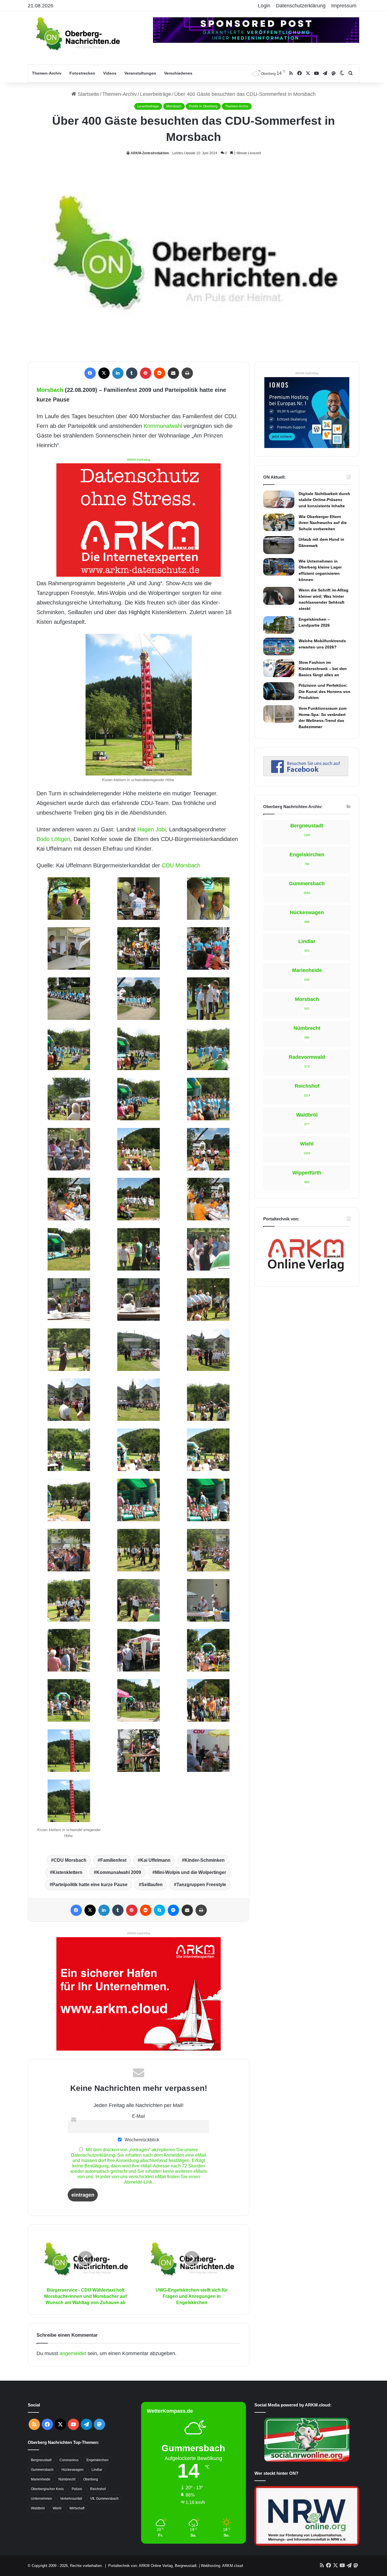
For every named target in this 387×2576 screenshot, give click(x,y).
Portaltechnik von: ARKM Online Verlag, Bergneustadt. (153, 2566)
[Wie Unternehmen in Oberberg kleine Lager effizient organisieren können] (279, 567)
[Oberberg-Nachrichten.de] (77, 33)
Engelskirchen (97, 2460)
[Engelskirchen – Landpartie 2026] (279, 625)
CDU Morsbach (181, 865)
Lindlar (97, 2470)
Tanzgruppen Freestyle (201, 1885)
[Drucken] (187, 373)
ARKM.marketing (139, 460)
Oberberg (91, 2479)
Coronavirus (69, 2460)
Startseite (88, 94)
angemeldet (73, 2353)
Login (264, 6)
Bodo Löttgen (53, 839)
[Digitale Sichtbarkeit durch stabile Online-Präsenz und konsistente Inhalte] (279, 499)
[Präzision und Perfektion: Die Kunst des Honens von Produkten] (279, 691)
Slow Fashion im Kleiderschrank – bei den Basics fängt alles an (323, 668)
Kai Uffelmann (155, 1860)
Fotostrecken (82, 73)
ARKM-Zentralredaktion (150, 153)
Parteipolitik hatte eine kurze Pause (90, 1885)
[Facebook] (90, 373)
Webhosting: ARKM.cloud (222, 2566)
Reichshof (98, 2489)
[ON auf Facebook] (306, 774)
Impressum (344, 6)
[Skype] (160, 1910)
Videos (110, 73)
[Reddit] (160, 373)
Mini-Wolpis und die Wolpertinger (191, 1872)
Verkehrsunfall (71, 2499)
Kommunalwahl (163, 426)
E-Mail (139, 2116)
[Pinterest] (146, 373)
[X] (104, 373)
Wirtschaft (77, 2508)
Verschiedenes (178, 73)
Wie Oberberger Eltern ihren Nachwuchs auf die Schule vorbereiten (323, 523)
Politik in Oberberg (203, 106)
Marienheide (41, 2479)
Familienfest (113, 1860)
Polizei (77, 2489)
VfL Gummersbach (104, 2499)
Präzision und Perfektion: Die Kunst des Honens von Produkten (325, 691)
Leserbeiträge (156, 94)
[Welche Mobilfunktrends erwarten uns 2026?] (279, 646)
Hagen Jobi (152, 829)
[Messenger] (173, 1910)
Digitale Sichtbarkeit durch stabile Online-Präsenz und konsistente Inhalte (324, 500)
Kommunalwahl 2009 (119, 1872)
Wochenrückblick (141, 2140)
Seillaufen (152, 1885)
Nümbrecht (67, 2479)
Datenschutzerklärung (301, 6)
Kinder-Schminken (205, 1860)
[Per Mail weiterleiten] (173, 373)
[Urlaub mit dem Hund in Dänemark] (279, 545)
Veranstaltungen (140, 73)
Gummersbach (42, 2470)
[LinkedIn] (118, 373)
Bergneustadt (41, 2460)
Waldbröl (38, 2508)
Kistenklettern (67, 1872)
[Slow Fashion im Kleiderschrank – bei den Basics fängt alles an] (279, 668)
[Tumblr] (132, 373)
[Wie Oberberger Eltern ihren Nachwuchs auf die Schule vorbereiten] (279, 522)
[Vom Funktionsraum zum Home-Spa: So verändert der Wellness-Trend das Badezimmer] (279, 714)
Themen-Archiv (47, 73)
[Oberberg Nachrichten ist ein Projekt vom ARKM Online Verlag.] (306, 1275)
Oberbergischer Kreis (47, 2489)
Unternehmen (42, 2499)
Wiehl (57, 2508)
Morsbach (174, 106)
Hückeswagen (73, 2470)
